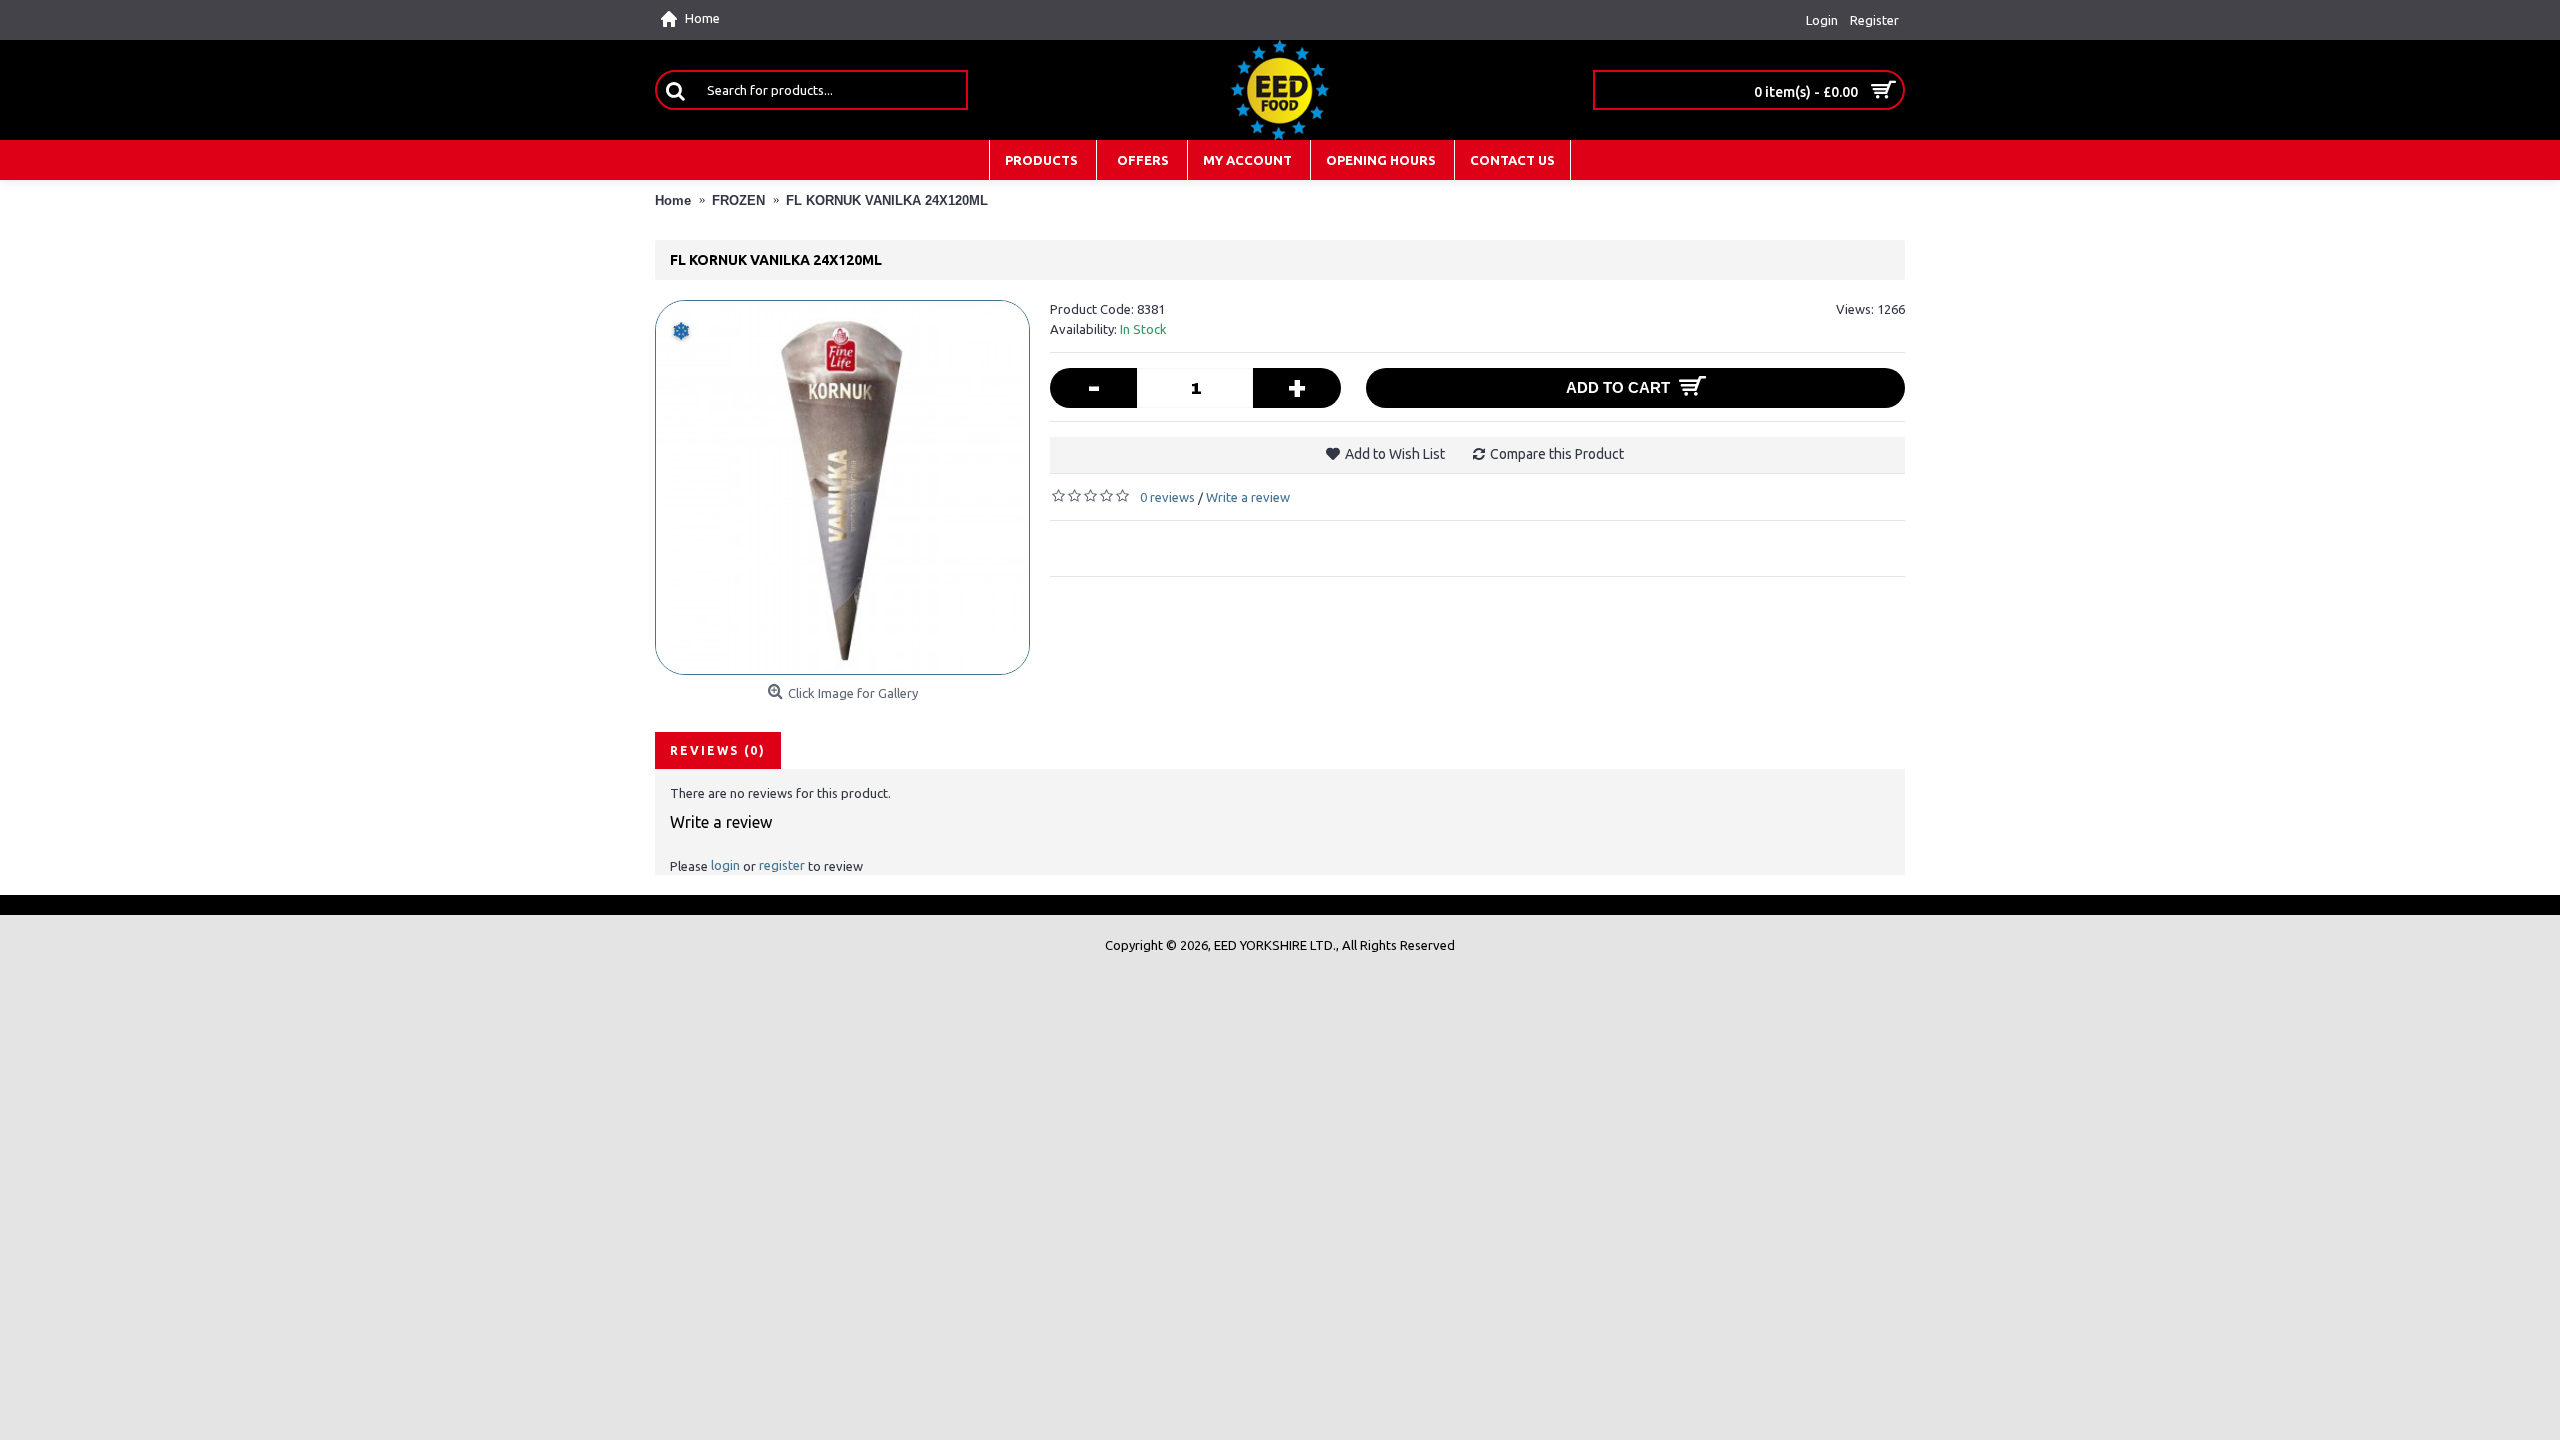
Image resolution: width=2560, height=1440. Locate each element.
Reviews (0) (718, 750)
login (725, 865)
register (782, 865)
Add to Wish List (1395, 454)
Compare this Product (1557, 454)
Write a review (1248, 497)
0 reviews (1167, 497)
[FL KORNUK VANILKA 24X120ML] (842, 487)
